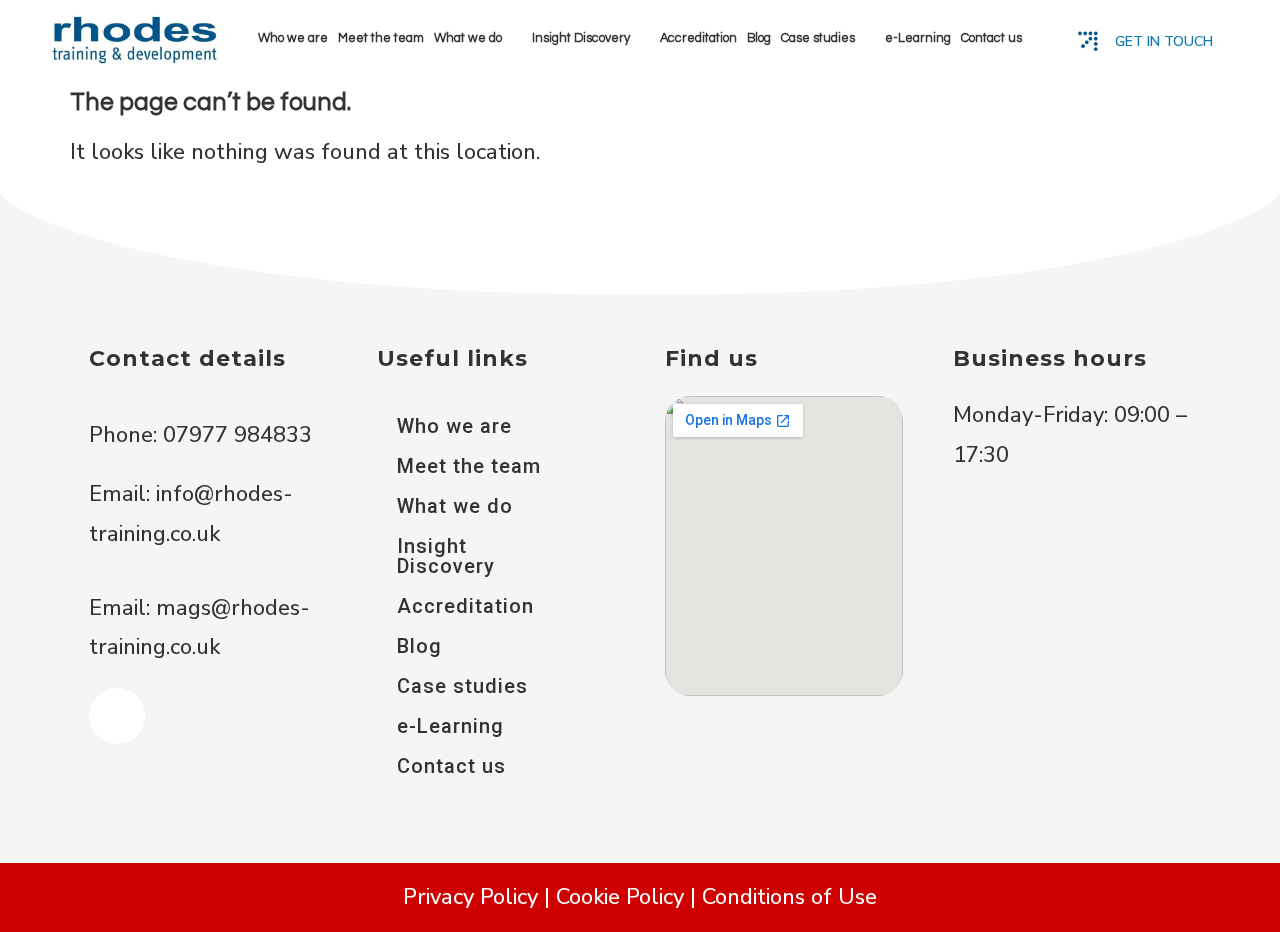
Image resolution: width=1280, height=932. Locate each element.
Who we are (293, 38)
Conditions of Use (789, 897)
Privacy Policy (470, 897)
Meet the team (381, 38)
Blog (759, 38)
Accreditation (698, 38)
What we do (468, 38)
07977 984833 (234, 435)
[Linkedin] (117, 716)
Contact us (991, 38)
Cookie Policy (620, 897)
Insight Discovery (581, 38)
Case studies (818, 38)
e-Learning (918, 38)
